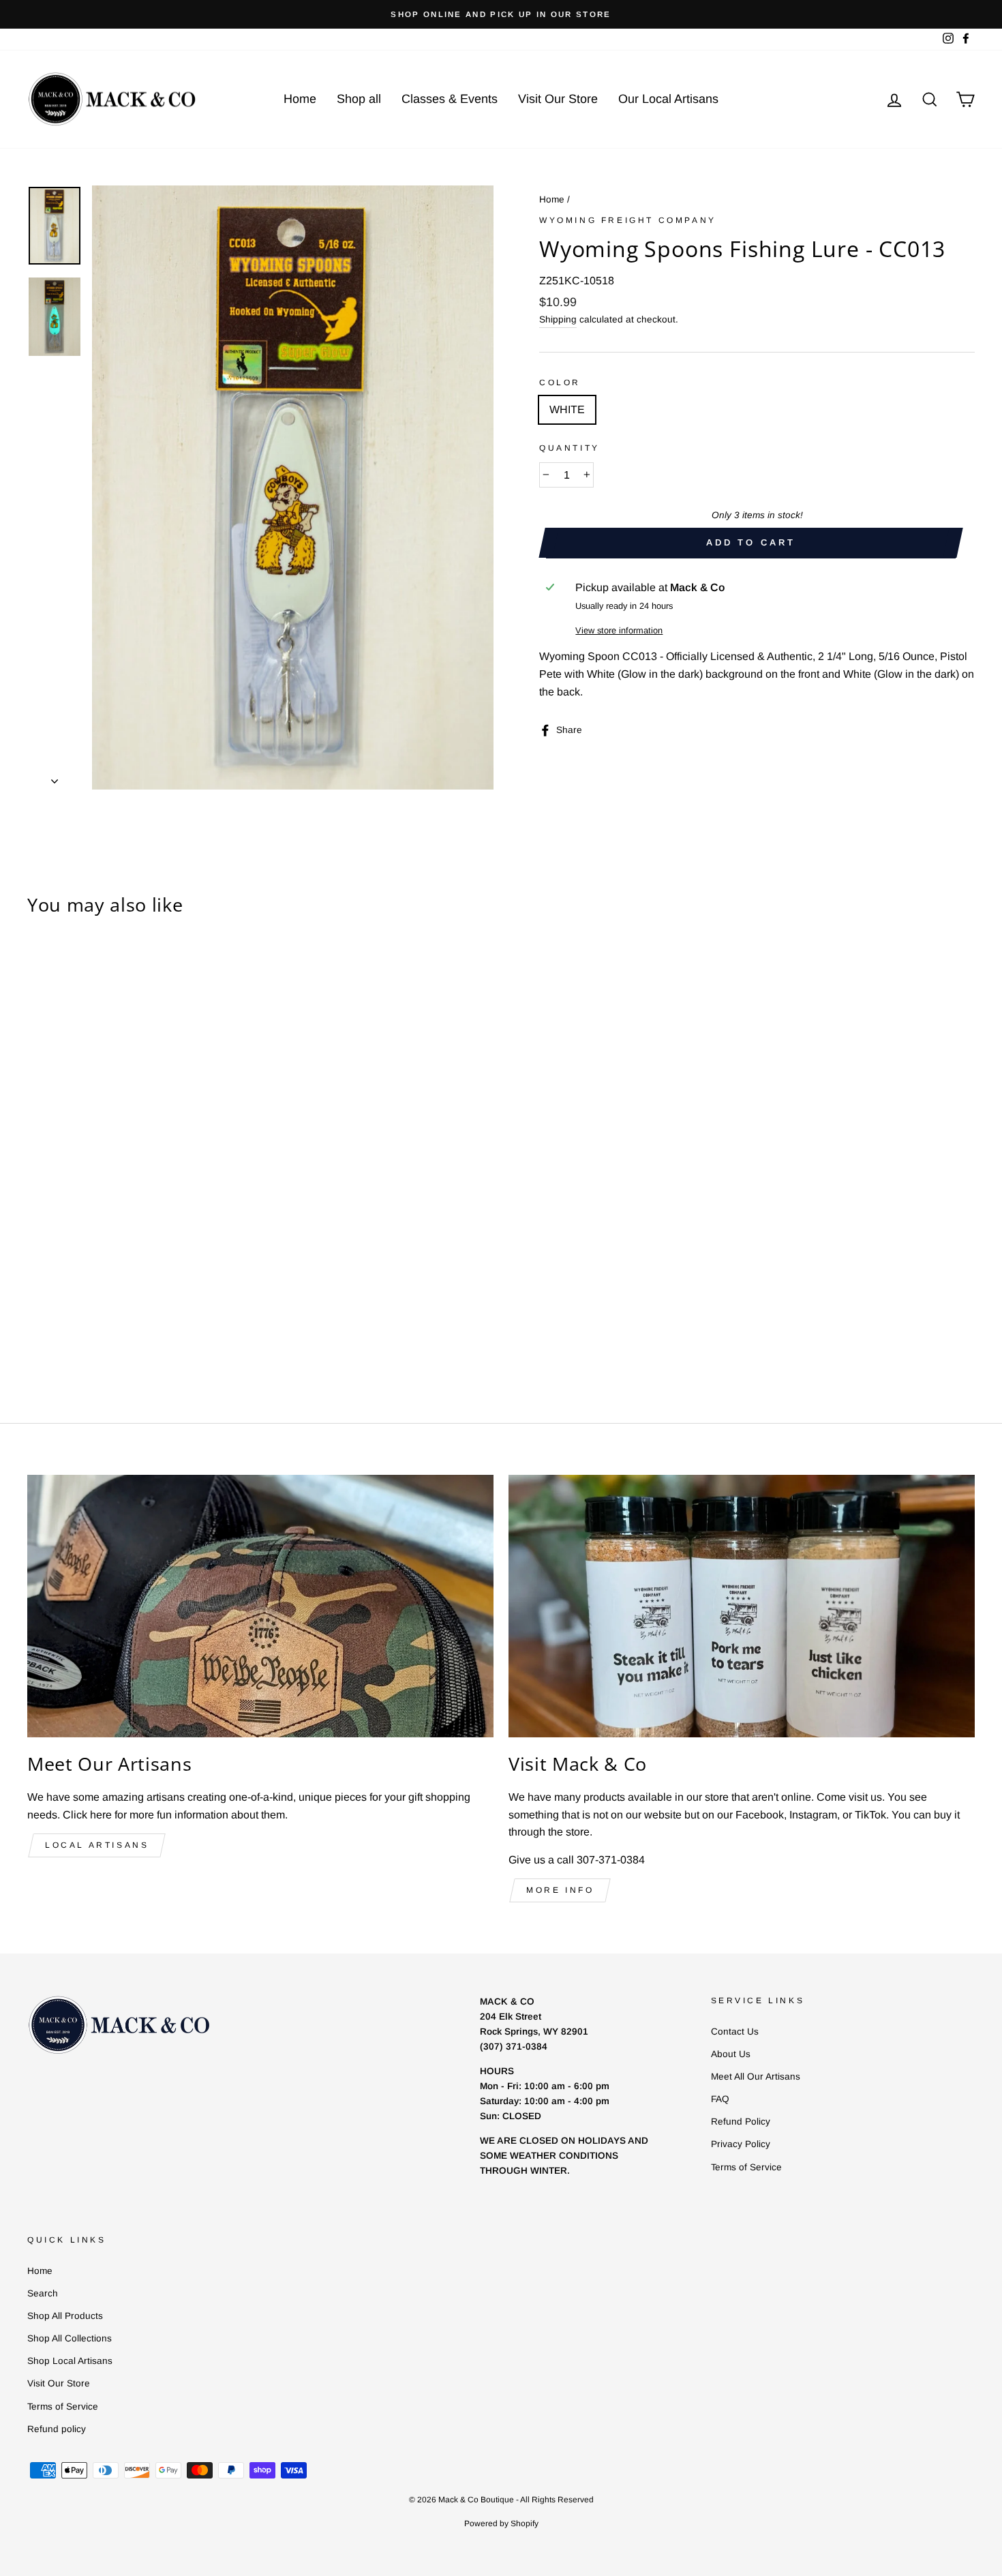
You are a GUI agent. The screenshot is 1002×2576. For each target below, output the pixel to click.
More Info (560, 1890)
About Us (731, 2054)
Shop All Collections (70, 2338)
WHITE (567, 409)
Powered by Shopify (501, 2523)
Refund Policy (741, 2122)
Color (560, 383)
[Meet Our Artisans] (260, 1606)
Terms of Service (746, 2167)
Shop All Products (65, 2316)
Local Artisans (97, 1845)
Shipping (558, 319)
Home (300, 99)
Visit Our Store (558, 99)
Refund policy (57, 2429)
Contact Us (735, 2032)
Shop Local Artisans (70, 2361)
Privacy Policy (741, 2144)
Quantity (570, 448)
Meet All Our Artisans (756, 2077)
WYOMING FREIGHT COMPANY (628, 220)
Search (43, 2293)
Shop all (359, 99)
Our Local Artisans (668, 99)
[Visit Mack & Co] (742, 1606)
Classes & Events (450, 99)
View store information (619, 630)
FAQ (720, 2099)
